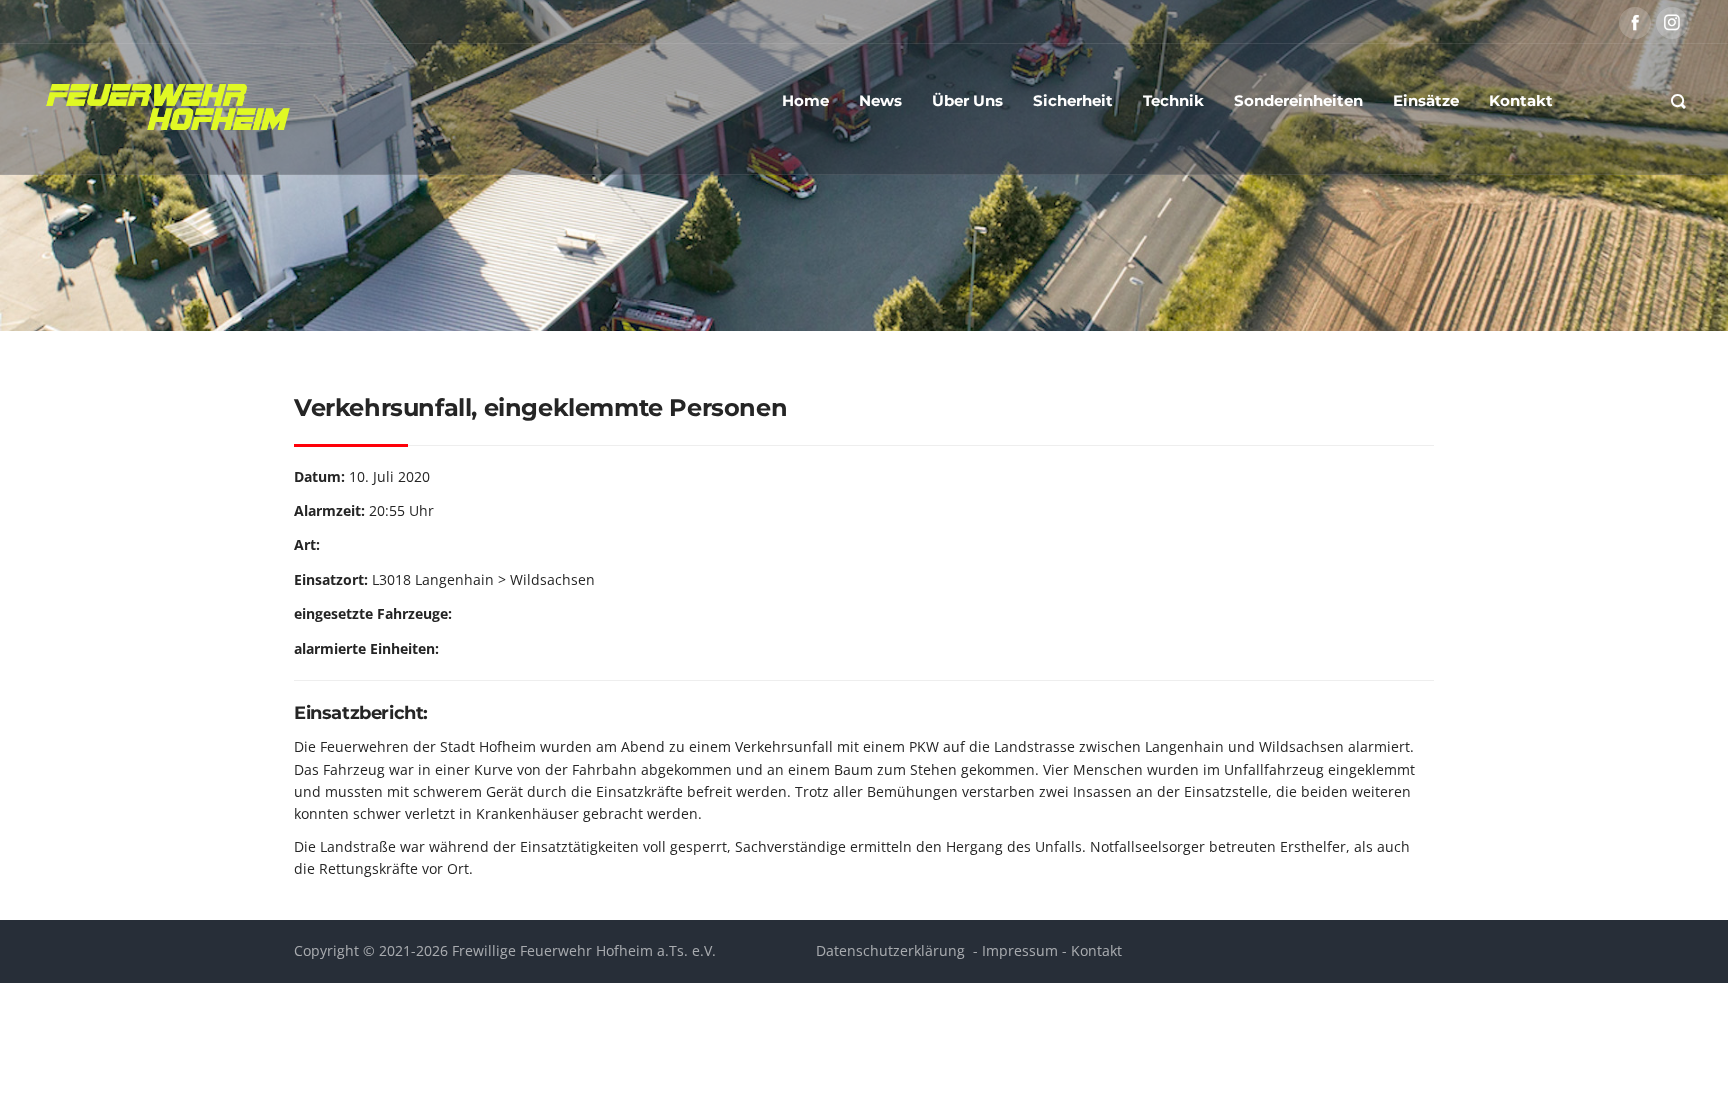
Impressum (1020, 950)
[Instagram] (1672, 23)
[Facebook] (1635, 23)
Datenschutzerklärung (890, 950)
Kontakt (1096, 950)
